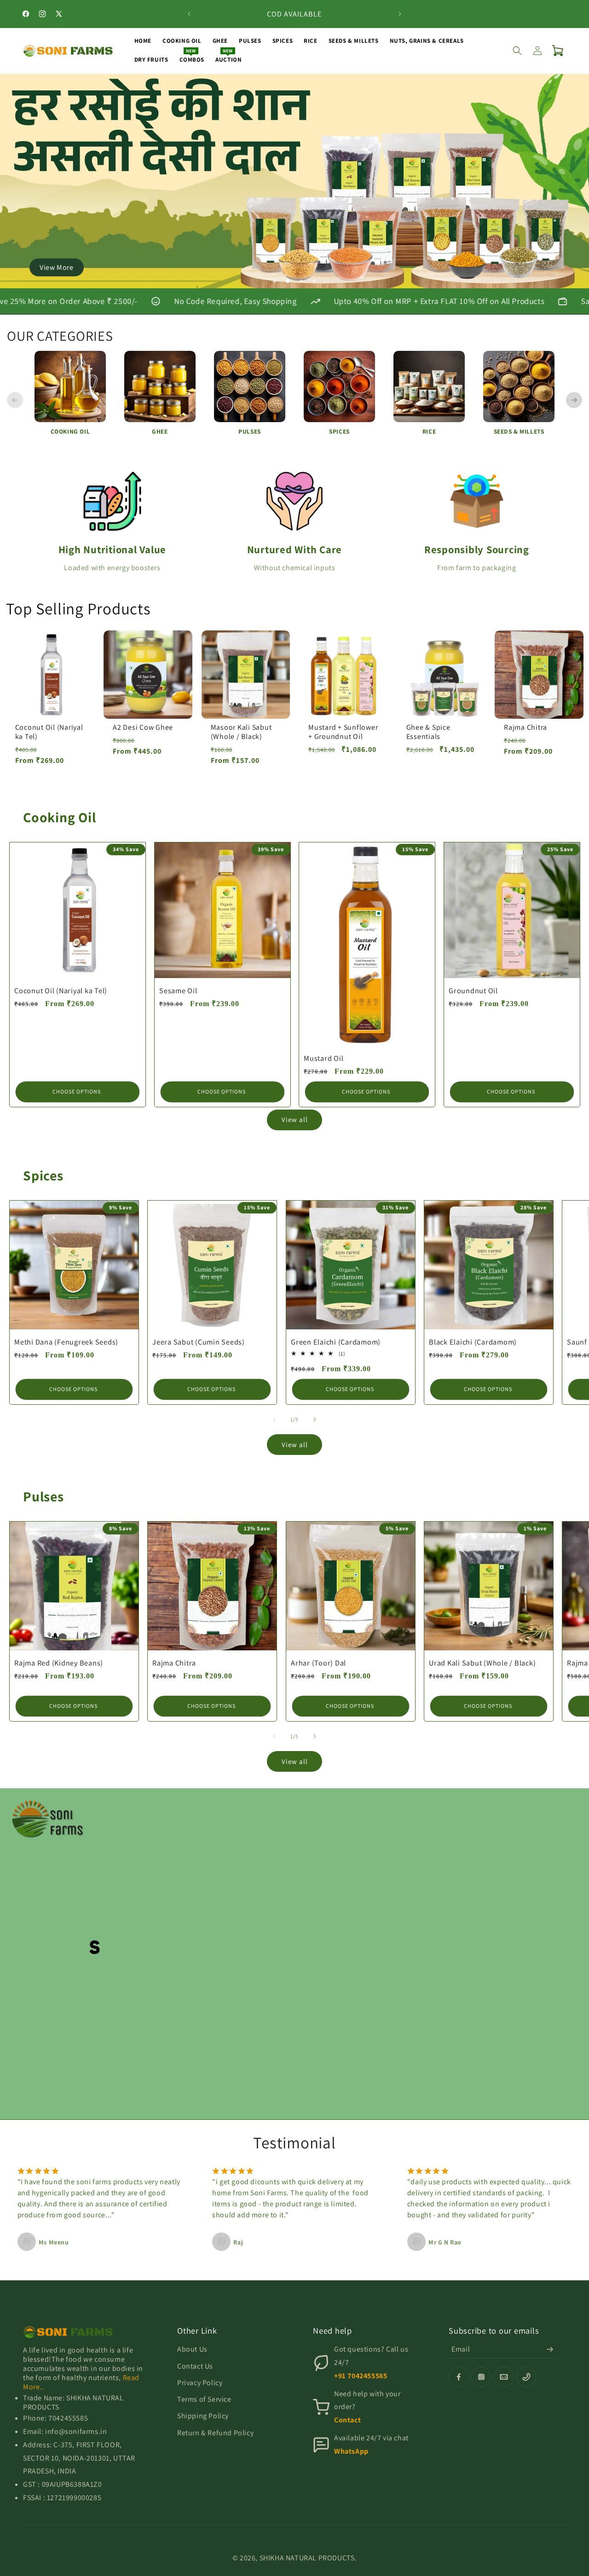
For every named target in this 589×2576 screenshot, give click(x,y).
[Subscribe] (550, 2349)
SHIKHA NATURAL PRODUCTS (307, 2558)
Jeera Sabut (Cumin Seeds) (199, 1342)
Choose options (77, 1091)
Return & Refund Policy (215, 2433)
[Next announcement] (400, 14)
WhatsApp (351, 2451)
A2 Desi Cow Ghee (143, 727)
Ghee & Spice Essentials (428, 732)
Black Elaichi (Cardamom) (473, 1342)
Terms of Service (204, 2399)
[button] (517, 51)
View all (295, 1119)
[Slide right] (315, 1420)
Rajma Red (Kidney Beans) (59, 1663)
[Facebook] (459, 2377)
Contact (347, 2420)
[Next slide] (574, 400)
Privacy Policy (200, 2383)
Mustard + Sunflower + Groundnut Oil (343, 732)
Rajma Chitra (525, 727)
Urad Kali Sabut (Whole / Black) (482, 1663)
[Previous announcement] (189, 14)
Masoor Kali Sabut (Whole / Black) (241, 732)
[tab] (275, 281)
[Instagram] (481, 2377)
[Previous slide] (15, 400)
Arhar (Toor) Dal (318, 1663)
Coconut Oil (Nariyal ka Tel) (49, 732)
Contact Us (195, 2366)
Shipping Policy (203, 2416)
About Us (192, 2349)
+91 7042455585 (361, 2376)
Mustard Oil (323, 1058)
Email (461, 2349)
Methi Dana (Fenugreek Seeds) (66, 1342)
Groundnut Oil (473, 990)
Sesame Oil (178, 990)
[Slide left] (274, 1420)
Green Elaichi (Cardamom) (336, 1342)
